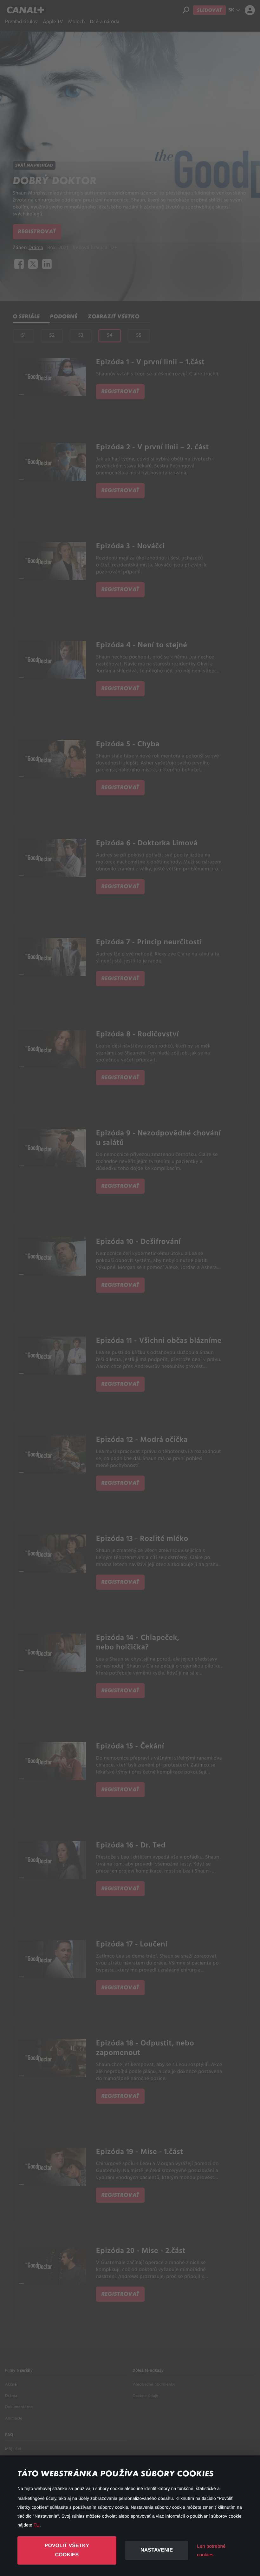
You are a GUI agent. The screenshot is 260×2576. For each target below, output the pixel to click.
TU (37, 2525)
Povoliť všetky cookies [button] (67, 2550)
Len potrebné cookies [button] (211, 2551)
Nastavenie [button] (157, 2550)
